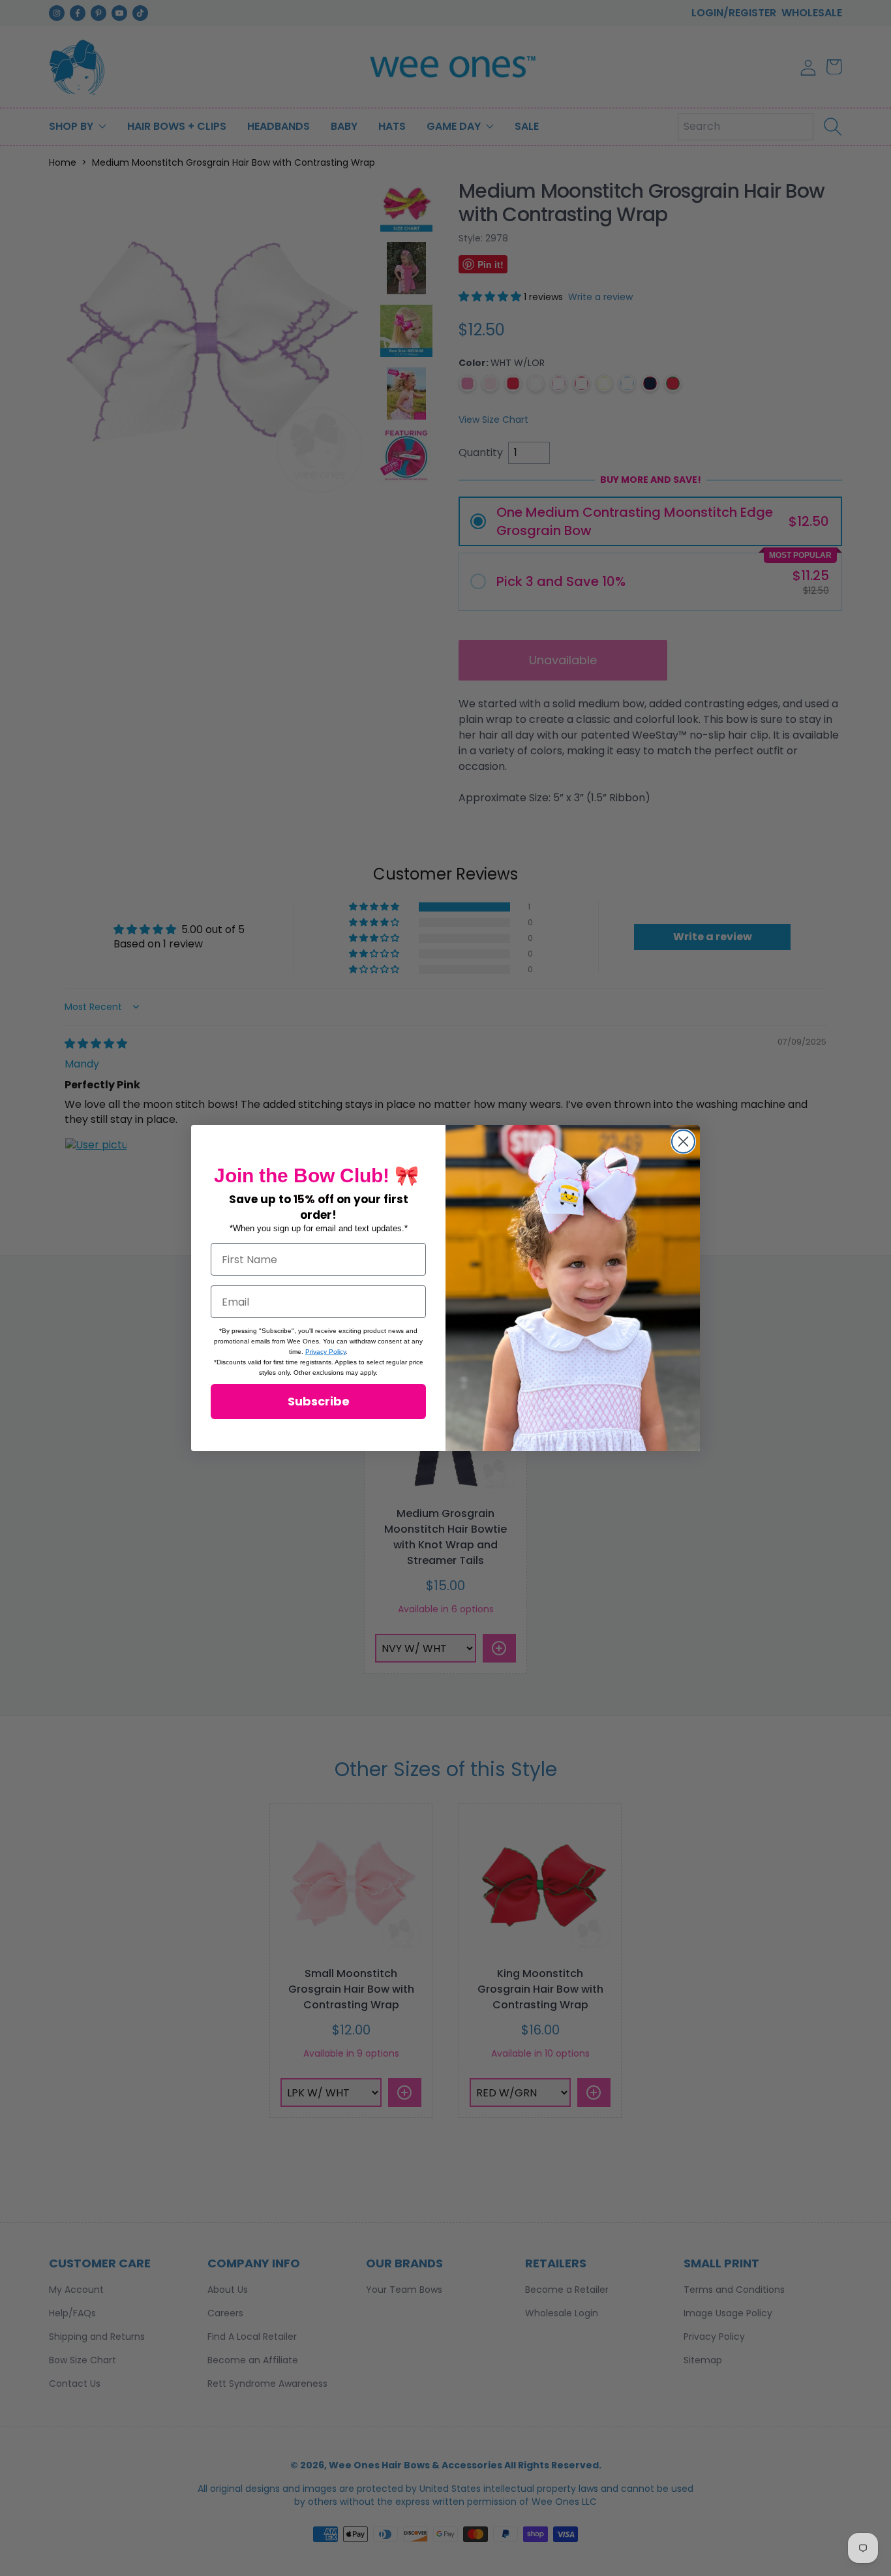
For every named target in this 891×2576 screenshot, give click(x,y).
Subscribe (319, 1401)
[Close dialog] (683, 1142)
